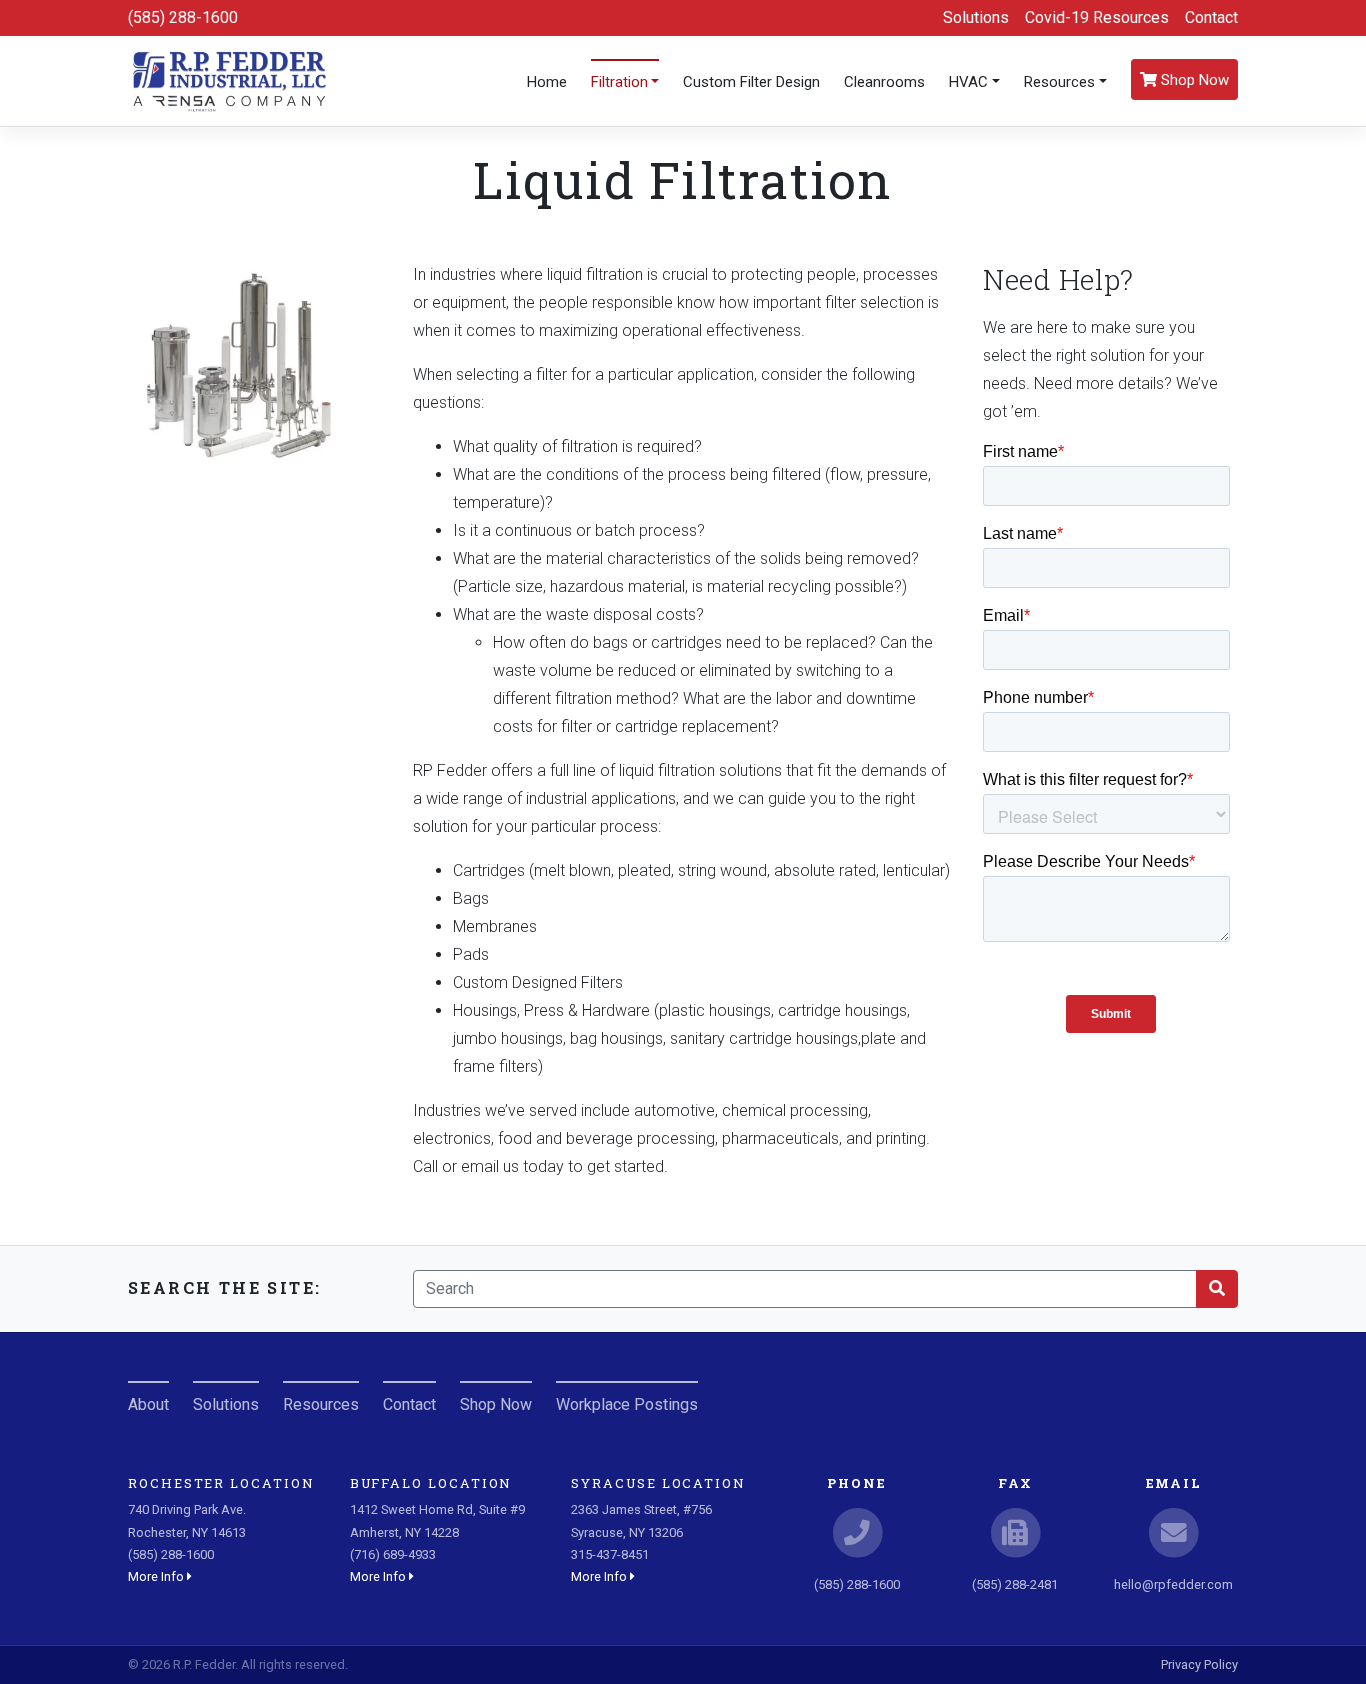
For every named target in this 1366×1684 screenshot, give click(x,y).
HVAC (968, 82)
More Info (157, 1576)
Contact (1211, 17)
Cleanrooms (884, 82)
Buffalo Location (431, 1483)
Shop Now (1193, 80)
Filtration (619, 82)
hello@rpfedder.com (1173, 1584)
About (148, 1404)
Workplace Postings (627, 1404)
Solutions (976, 17)
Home (547, 82)
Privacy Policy (1199, 1664)
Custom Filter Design (751, 82)
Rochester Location (221, 1483)
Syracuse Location (658, 1483)
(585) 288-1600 (183, 17)
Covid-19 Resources (1097, 17)
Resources (1059, 82)
